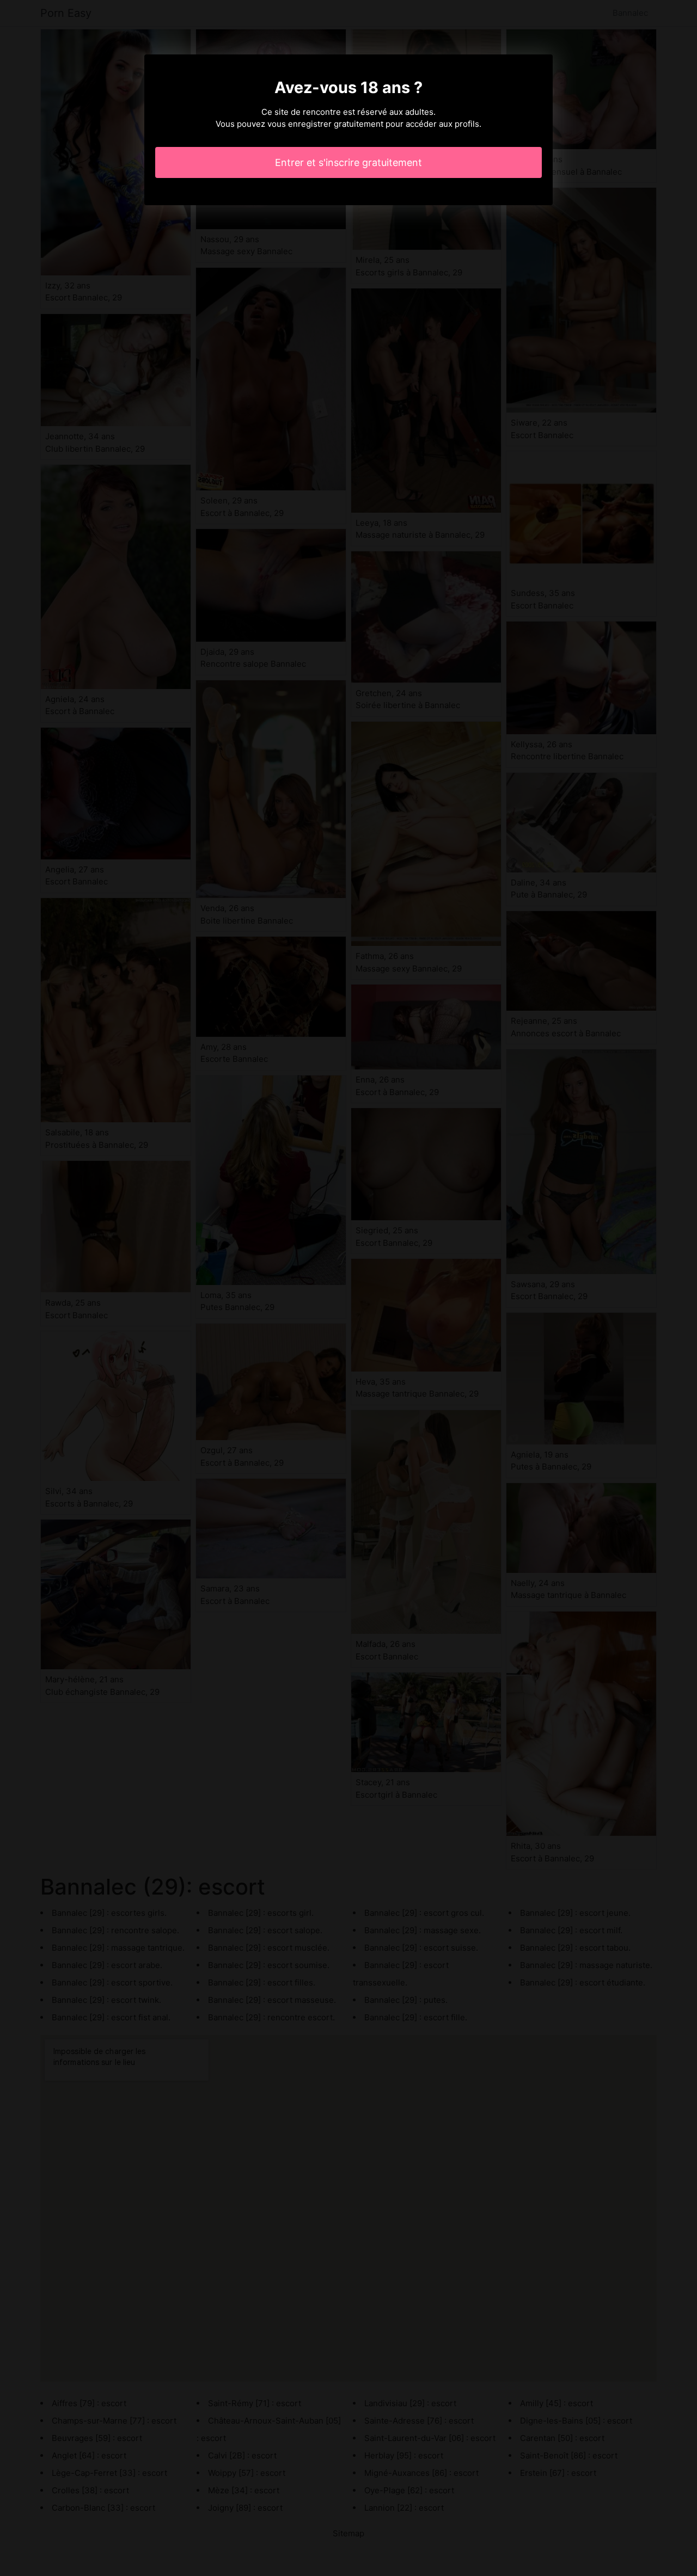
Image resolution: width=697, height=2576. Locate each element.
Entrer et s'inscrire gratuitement (348, 162)
